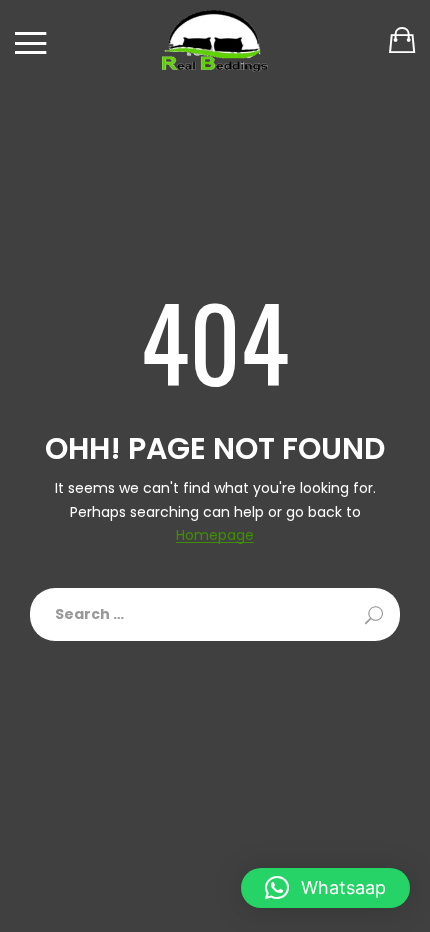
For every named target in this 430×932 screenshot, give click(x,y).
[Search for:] (215, 614)
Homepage (215, 535)
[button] (325, 888)
